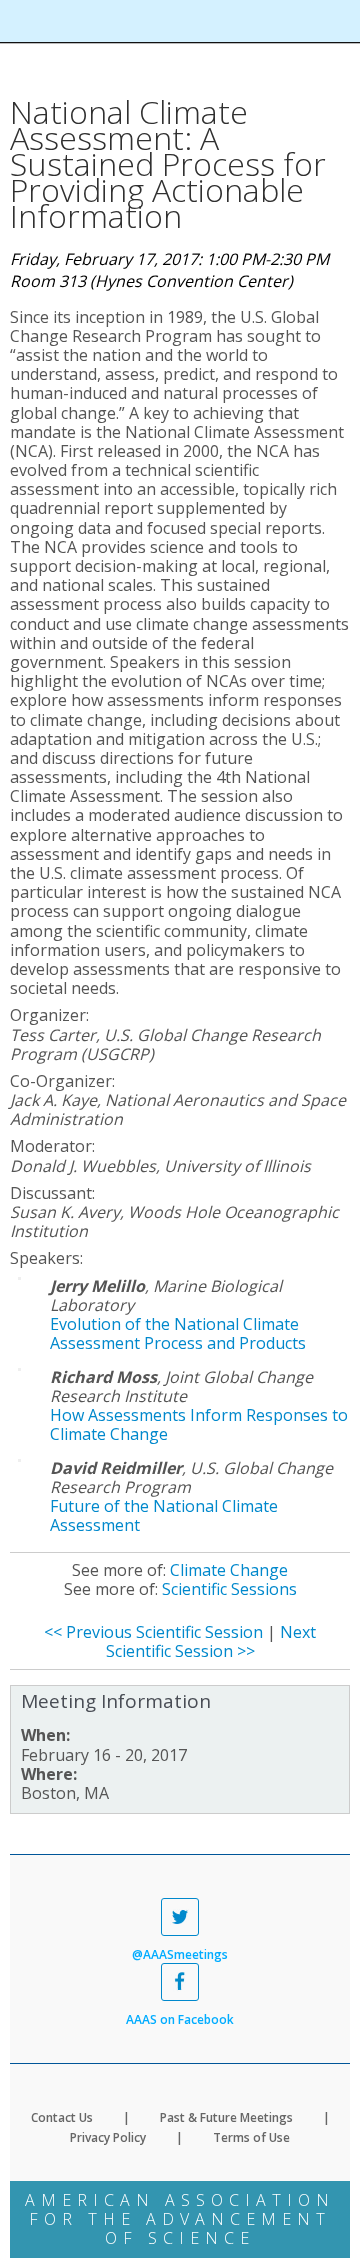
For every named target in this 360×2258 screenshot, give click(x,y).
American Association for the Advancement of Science (180, 2219)
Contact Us (62, 2117)
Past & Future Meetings (226, 2117)
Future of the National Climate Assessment (164, 1515)
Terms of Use (251, 2137)
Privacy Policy (108, 2137)
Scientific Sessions (229, 1589)
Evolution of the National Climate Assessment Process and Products (178, 1333)
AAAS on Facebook (180, 2019)
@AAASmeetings (180, 1954)
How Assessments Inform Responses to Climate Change (199, 1424)
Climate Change (229, 1570)
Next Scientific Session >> (211, 1641)
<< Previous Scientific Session (153, 1632)
